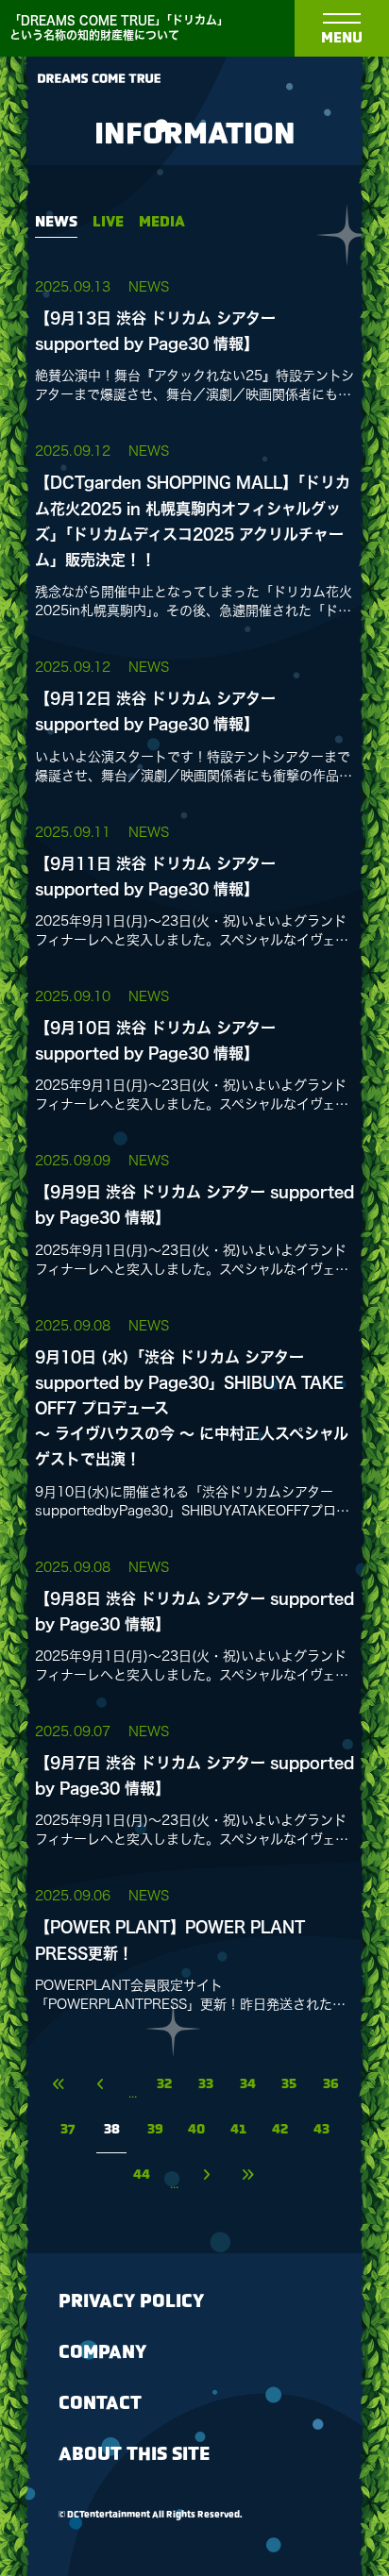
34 (248, 2085)
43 (321, 2130)
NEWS (56, 222)
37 (68, 2130)
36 (331, 2085)
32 (164, 2085)
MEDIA (162, 222)
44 (142, 2175)
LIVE (108, 222)
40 (196, 2130)
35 (289, 2085)
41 (238, 2130)
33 (206, 2085)
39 (155, 2130)
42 (280, 2130)
